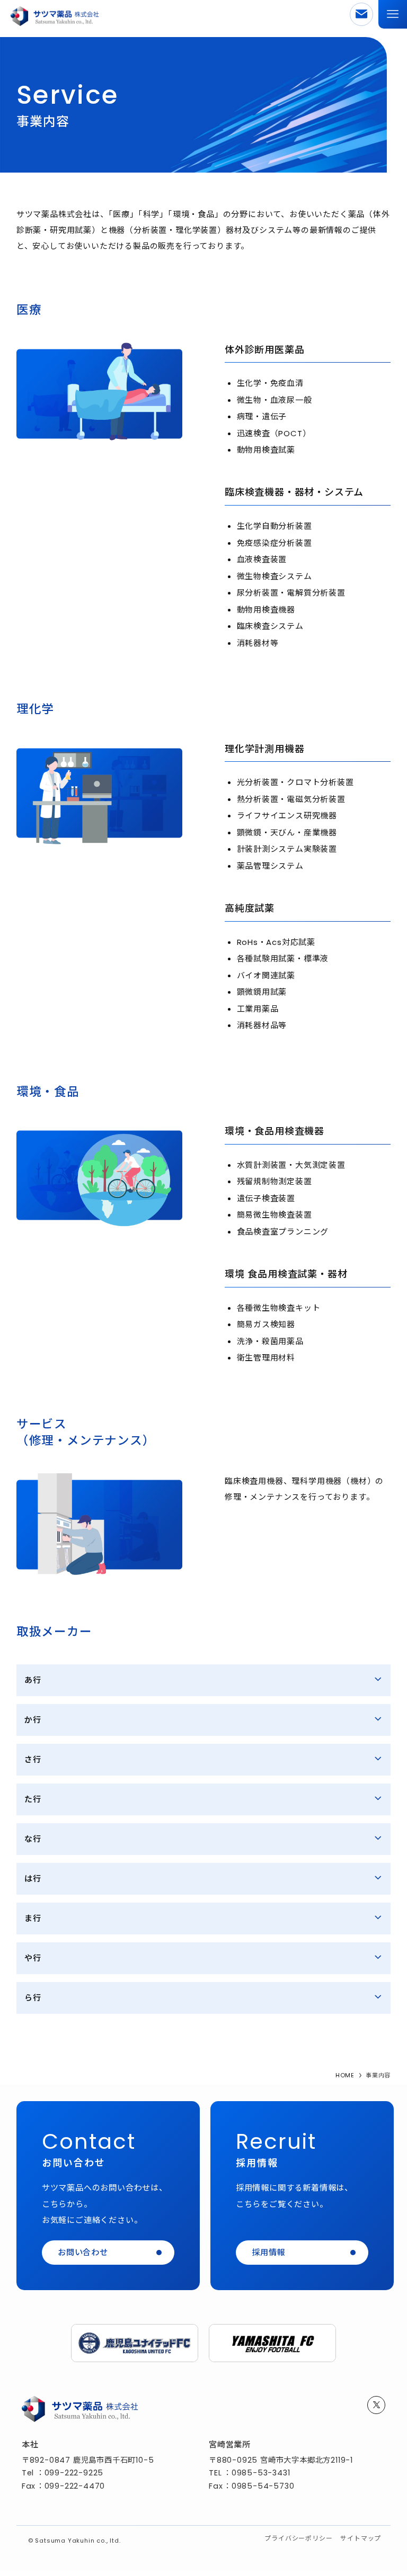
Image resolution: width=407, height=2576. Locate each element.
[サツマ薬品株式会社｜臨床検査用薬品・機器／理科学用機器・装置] (55, 14)
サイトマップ (361, 2538)
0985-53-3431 (261, 2473)
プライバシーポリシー (298, 2538)
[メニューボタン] (393, 14)
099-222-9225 (74, 2473)
